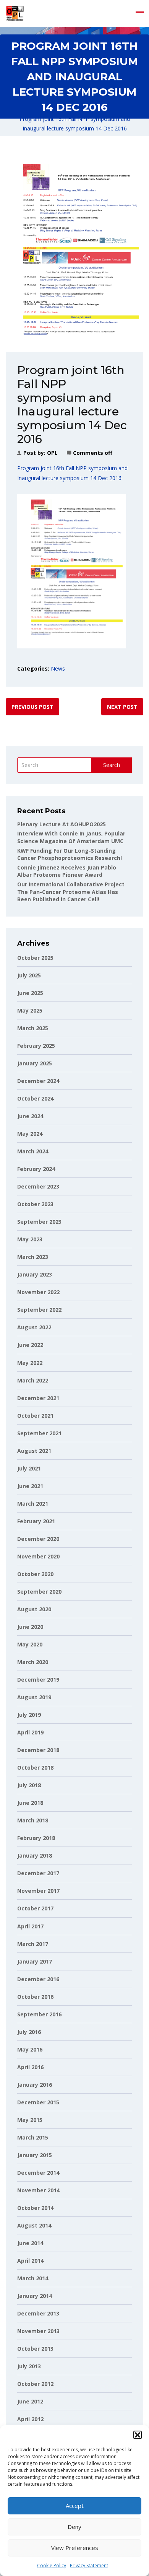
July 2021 (29, 1468)
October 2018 (35, 1768)
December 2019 (38, 1680)
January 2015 (35, 2155)
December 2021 (38, 1398)
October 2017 (35, 1908)
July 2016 (29, 2032)
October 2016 (35, 1997)
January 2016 (35, 2085)
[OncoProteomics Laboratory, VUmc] (15, 13)
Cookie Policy (52, 2565)
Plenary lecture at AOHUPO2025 (62, 824)
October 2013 (35, 2349)
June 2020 (30, 1627)
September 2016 (39, 2014)
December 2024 (38, 1081)
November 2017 (38, 1891)
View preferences (75, 2548)
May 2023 (30, 1239)
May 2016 (30, 2049)
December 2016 (38, 1979)
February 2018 (36, 1838)
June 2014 (30, 2243)
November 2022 (38, 1292)
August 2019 (34, 1697)
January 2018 (35, 1855)
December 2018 (38, 1750)
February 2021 (36, 1521)
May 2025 (30, 1010)
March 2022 (33, 1380)
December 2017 (38, 1873)
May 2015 (30, 2120)
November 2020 (38, 1556)
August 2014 (34, 2225)
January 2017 (35, 1961)
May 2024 (30, 1134)
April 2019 (30, 1732)
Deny (74, 2527)
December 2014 (38, 2173)
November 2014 (38, 2190)
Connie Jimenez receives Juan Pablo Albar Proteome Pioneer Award (67, 871)
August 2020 (34, 1609)
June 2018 (30, 1803)
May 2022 (30, 1363)
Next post (122, 707)
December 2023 (38, 1186)
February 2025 (36, 1046)
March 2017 (33, 1944)
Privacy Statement (89, 2565)
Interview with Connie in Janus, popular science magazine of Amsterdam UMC (71, 837)
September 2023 (39, 1222)
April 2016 (30, 2067)
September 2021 (39, 1433)
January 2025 (35, 1063)
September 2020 (39, 1592)
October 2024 (35, 1098)
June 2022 (30, 1345)
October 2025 (35, 958)
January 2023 (35, 1274)
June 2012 (30, 2401)
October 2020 (35, 1574)
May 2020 (30, 1644)
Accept (75, 2506)
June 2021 (30, 1486)
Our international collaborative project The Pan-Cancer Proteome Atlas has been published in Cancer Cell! (71, 892)
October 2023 (35, 1204)
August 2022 (34, 1327)
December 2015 (38, 2102)
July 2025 (29, 975)
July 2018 (29, 1785)
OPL (52, 453)
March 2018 (33, 1820)
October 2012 (35, 2384)
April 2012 (30, 2419)
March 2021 (33, 1504)
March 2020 (33, 1662)
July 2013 (29, 2366)
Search (112, 765)
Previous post (32, 707)
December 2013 (38, 2313)
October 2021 (35, 1416)
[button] (138, 2435)
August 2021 (34, 1451)
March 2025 (33, 1028)
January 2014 (35, 2296)
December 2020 (38, 1539)
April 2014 (30, 2261)
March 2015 (33, 2137)
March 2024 (33, 1151)
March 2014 (33, 2278)
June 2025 (30, 993)
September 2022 (39, 1310)
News (58, 668)
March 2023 (33, 1257)
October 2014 (35, 2208)
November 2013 (38, 2331)
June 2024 (30, 1116)
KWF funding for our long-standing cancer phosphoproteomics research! (70, 854)
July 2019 (29, 1715)
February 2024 (36, 1169)
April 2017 (30, 1926)
